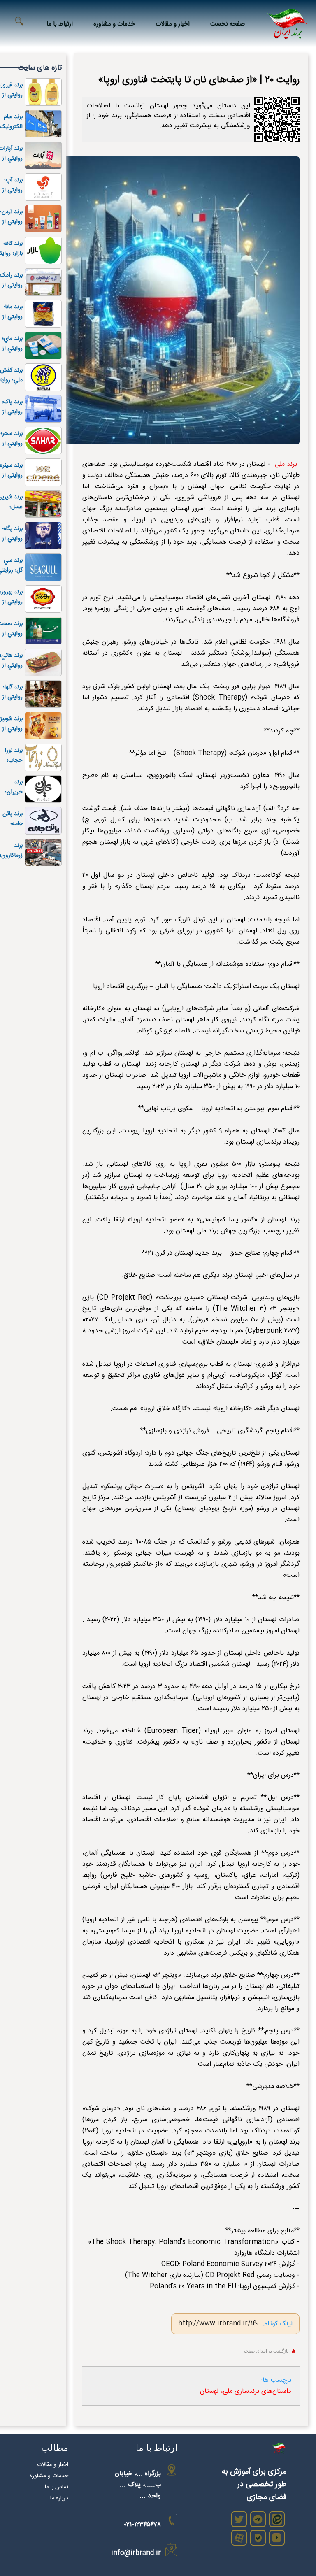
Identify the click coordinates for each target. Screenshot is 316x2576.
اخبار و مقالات (173, 24)
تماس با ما (57, 2487)
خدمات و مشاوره (114, 24)
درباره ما (59, 2498)
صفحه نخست (228, 24)
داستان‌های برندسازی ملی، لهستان (246, 2391)
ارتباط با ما (60, 24)
